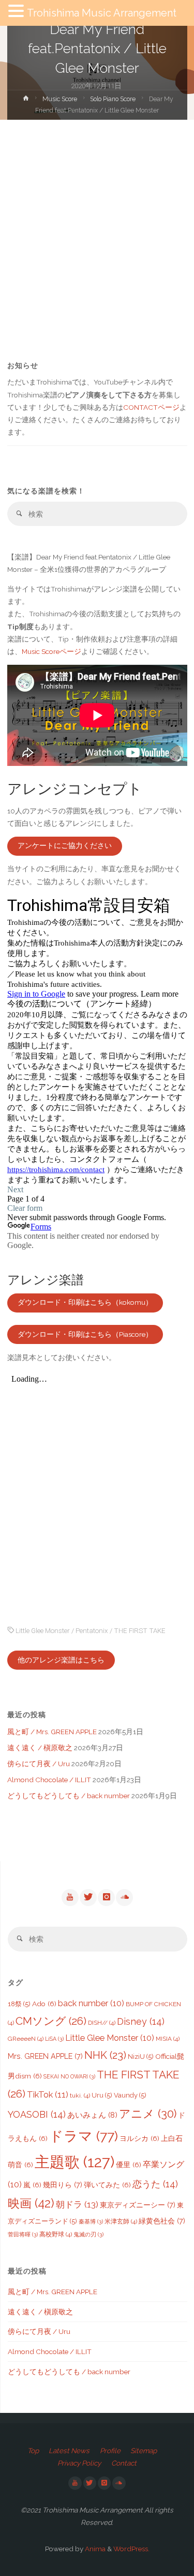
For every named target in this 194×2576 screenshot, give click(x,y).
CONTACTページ (151, 407)
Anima (94, 2549)
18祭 (19, 2004)
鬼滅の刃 (88, 2234)
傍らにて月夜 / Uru (39, 1764)
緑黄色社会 (162, 2221)
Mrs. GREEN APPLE (45, 2056)
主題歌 (74, 2162)
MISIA (168, 2039)
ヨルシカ (139, 2138)
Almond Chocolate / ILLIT (49, 1780)
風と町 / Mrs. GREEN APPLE (52, 1732)
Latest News (69, 2451)
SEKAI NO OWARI (69, 2076)
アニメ (148, 2114)
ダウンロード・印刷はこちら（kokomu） (85, 1302)
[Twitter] (88, 1897)
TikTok (48, 2094)
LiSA (54, 2039)
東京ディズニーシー (138, 2205)
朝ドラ (77, 2204)
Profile (110, 2451)
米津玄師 (121, 2221)
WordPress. (131, 2549)
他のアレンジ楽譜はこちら (61, 1660)
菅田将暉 (23, 2234)
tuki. (80, 2095)
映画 (31, 2203)
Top (33, 2451)
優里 (129, 2165)
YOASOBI (37, 2114)
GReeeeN (26, 2039)
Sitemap (144, 2451)
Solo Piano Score (113, 99)
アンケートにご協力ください (65, 845)
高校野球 (56, 2234)
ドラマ (84, 2136)
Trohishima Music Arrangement (102, 13)
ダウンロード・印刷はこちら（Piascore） (85, 1334)
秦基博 (91, 2221)
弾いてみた (107, 2185)
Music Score (60, 99)
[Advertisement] (97, 222)
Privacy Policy (79, 2463)
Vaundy (130, 2095)
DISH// (102, 2023)
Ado (44, 2004)
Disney (141, 2021)
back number (91, 2003)
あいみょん (92, 2115)
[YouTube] (70, 1897)
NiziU (141, 2057)
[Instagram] (106, 1897)
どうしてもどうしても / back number (69, 1796)
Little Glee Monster (43, 1630)
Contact (124, 2463)
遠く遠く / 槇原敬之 (40, 1748)
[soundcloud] (124, 1897)
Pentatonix (92, 1630)
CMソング (51, 2021)
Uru (102, 2095)
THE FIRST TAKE (140, 1630)
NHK (105, 2055)
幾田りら (63, 2185)
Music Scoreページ (51, 651)
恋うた (155, 2184)
